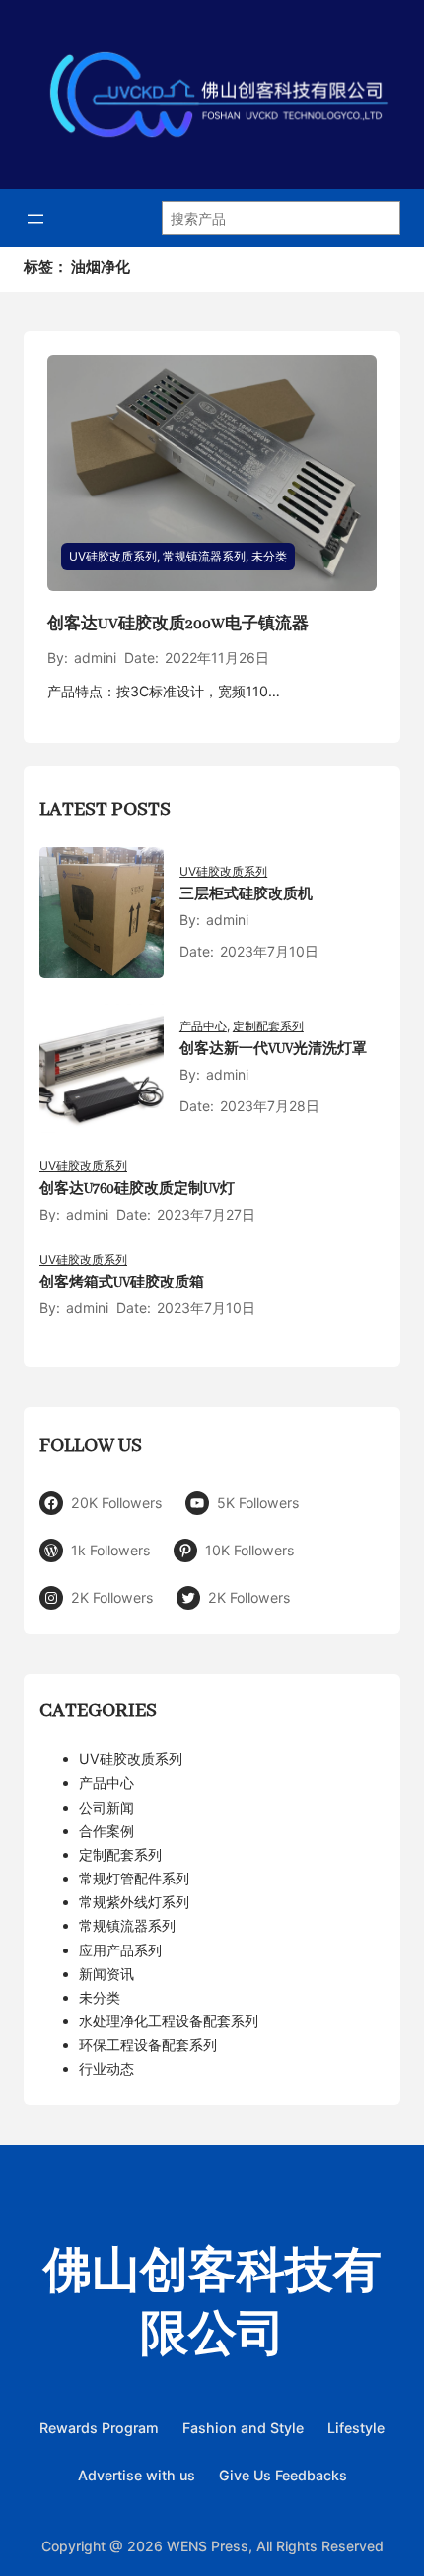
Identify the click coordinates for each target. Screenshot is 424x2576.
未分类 (269, 556)
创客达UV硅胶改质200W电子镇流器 (178, 625)
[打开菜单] (35, 219)
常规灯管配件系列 (134, 1878)
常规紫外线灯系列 (134, 1902)
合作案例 (106, 1831)
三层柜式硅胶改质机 (246, 895)
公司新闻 (106, 1807)
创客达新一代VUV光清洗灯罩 (273, 1050)
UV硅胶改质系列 (113, 556)
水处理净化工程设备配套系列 (169, 2021)
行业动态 (106, 2068)
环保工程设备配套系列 (148, 2045)
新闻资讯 (106, 1974)
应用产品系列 (120, 1950)
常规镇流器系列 (204, 556)
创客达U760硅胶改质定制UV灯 (137, 1189)
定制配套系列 (268, 1026)
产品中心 (203, 1026)
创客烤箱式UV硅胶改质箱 (122, 1283)
